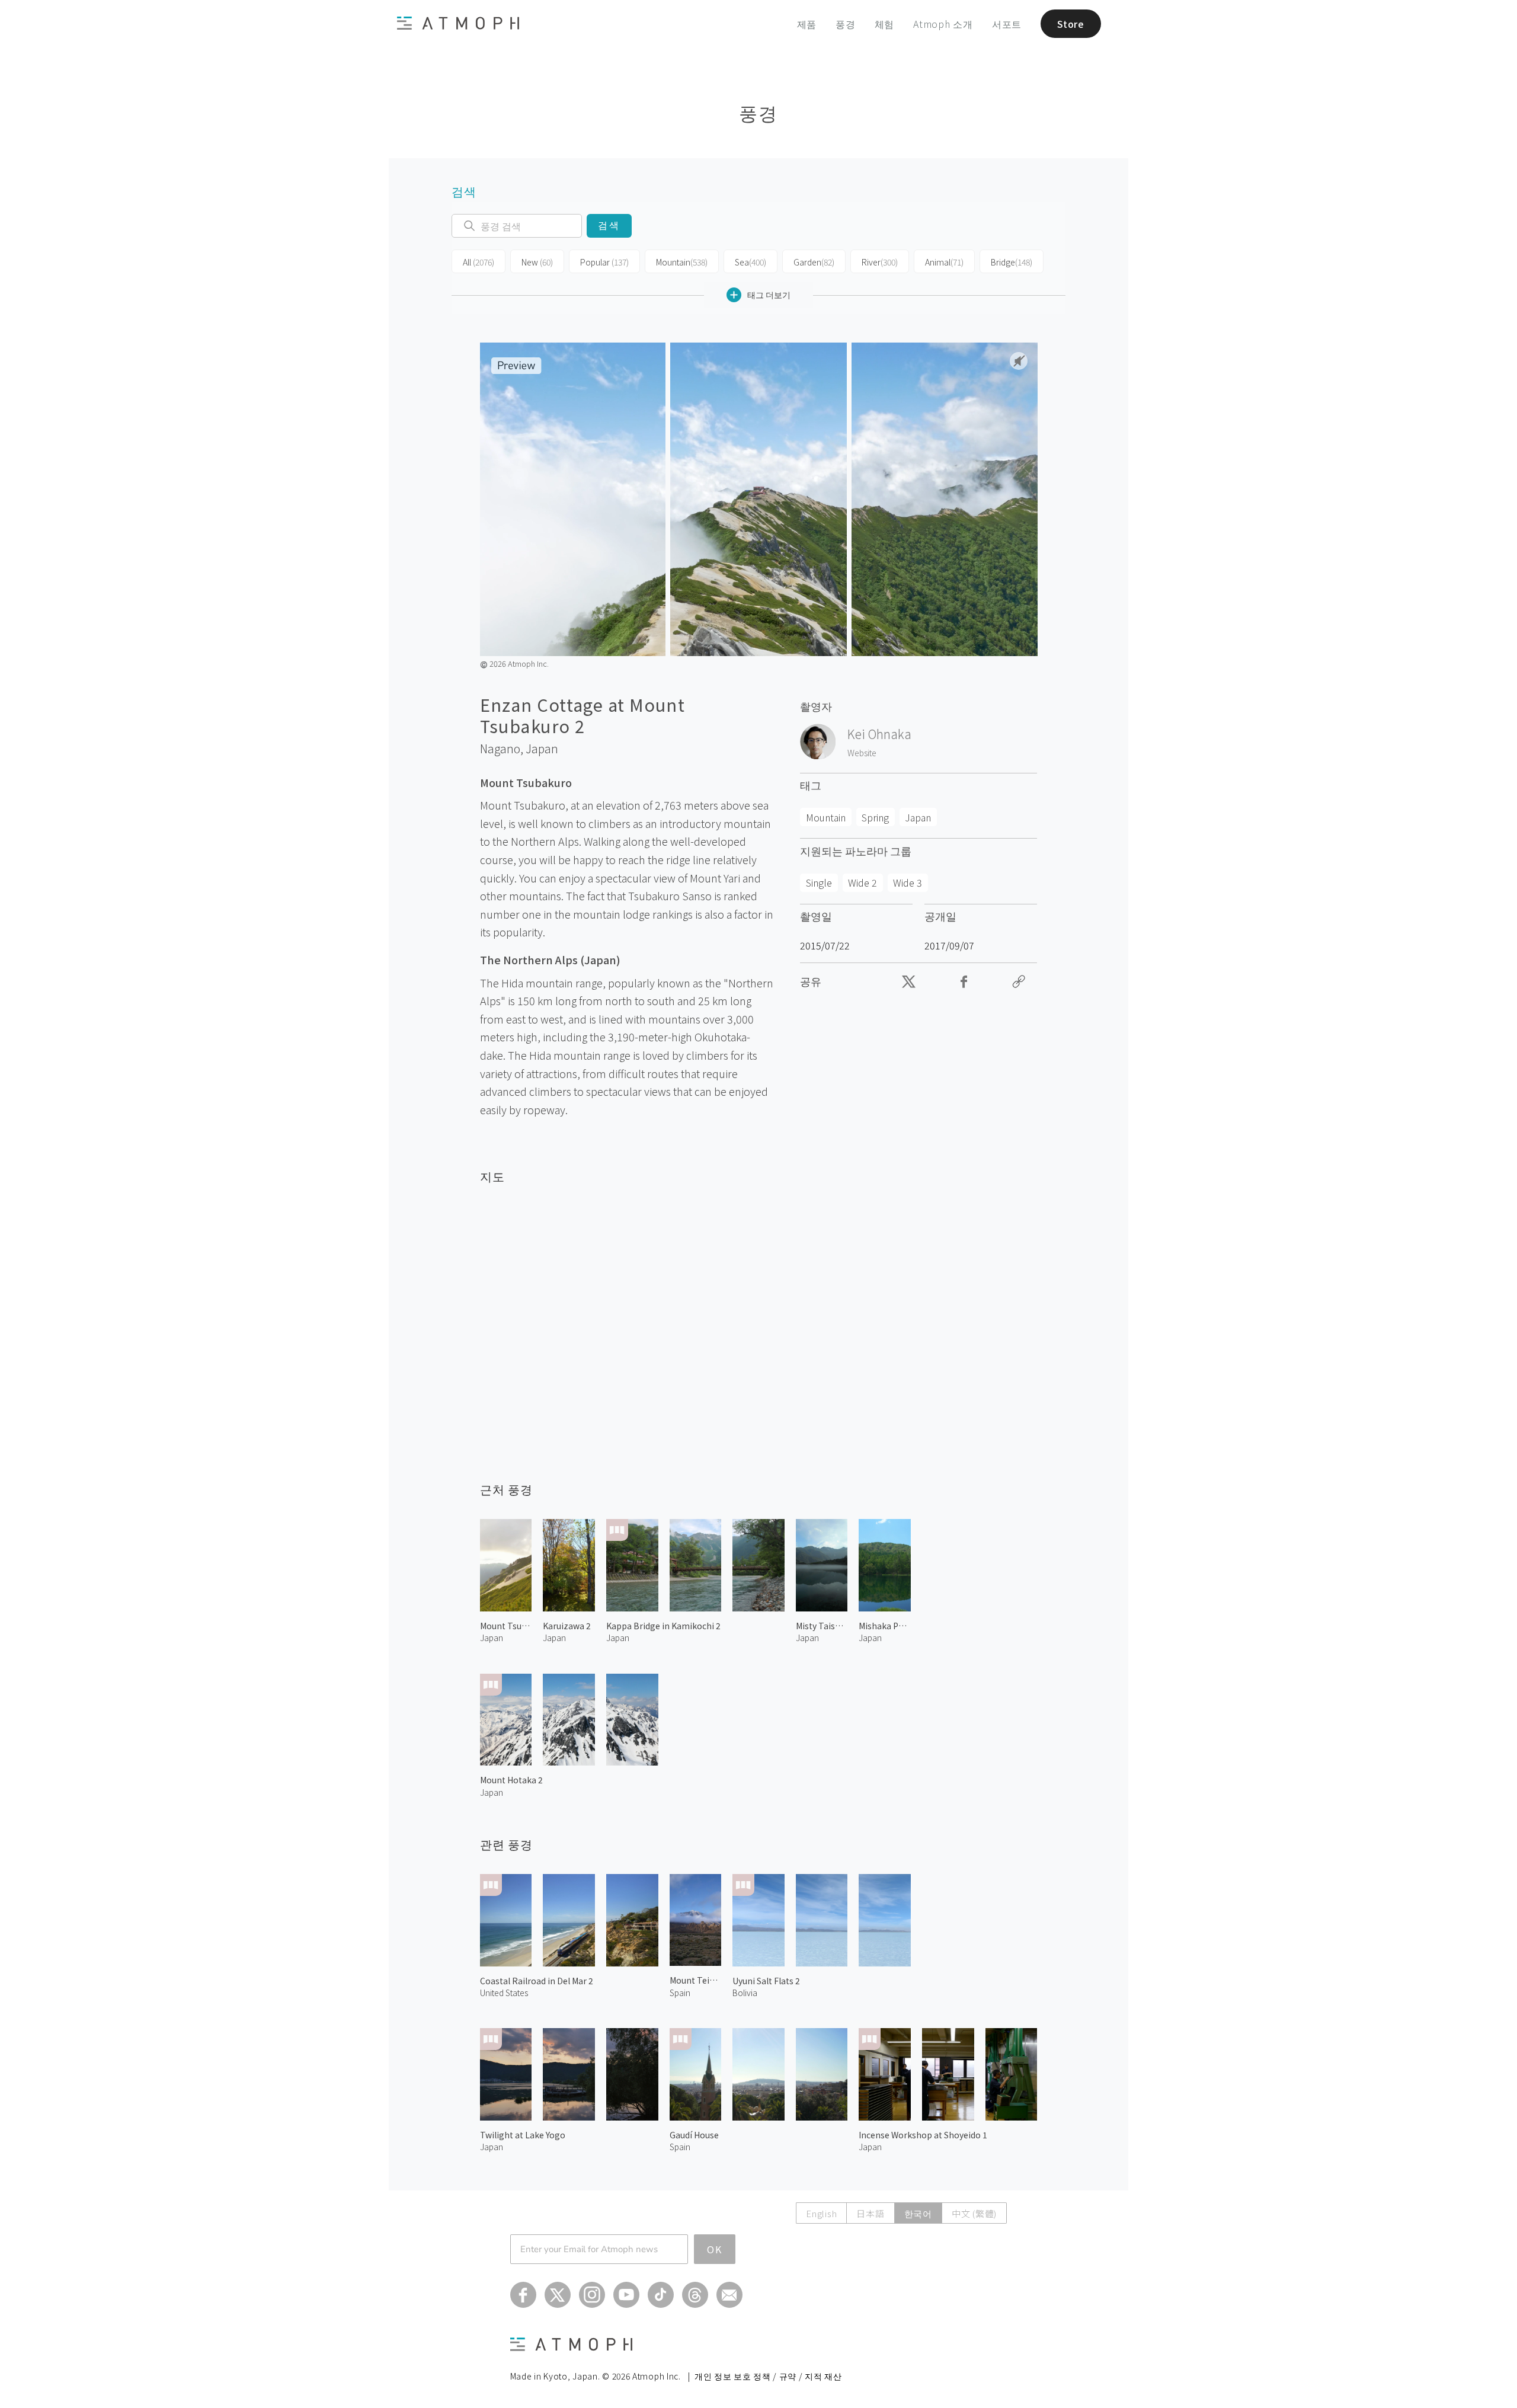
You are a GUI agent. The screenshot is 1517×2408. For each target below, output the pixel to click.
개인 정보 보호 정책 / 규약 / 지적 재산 (768, 2376)
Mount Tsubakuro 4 (506, 1626)
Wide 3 (908, 882)
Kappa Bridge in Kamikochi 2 (663, 1626)
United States (504, 1993)
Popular (604, 262)
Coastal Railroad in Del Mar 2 (537, 1981)
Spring (875, 817)
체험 (885, 24)
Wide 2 (862, 882)
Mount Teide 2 (696, 1980)
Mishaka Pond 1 (885, 1626)
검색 (609, 226)
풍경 (846, 24)
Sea (751, 262)
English (821, 2213)
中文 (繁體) (974, 2213)
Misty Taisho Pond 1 (822, 1626)
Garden (814, 262)
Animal (944, 262)
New (537, 262)
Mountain (682, 262)
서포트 (1007, 24)
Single (819, 882)
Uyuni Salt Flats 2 (766, 1981)
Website (862, 753)
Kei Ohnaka (879, 734)
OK (715, 2249)
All (479, 262)
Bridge (1012, 262)
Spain (680, 1993)
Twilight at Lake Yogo (523, 2135)
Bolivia (745, 1993)
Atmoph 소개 (943, 24)
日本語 (870, 2213)
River (880, 262)
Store (1071, 24)
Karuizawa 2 (567, 1626)
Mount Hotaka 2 (511, 1780)
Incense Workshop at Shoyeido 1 (923, 2135)
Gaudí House (694, 2135)
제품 (807, 24)
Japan (542, 749)
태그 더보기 (769, 295)
